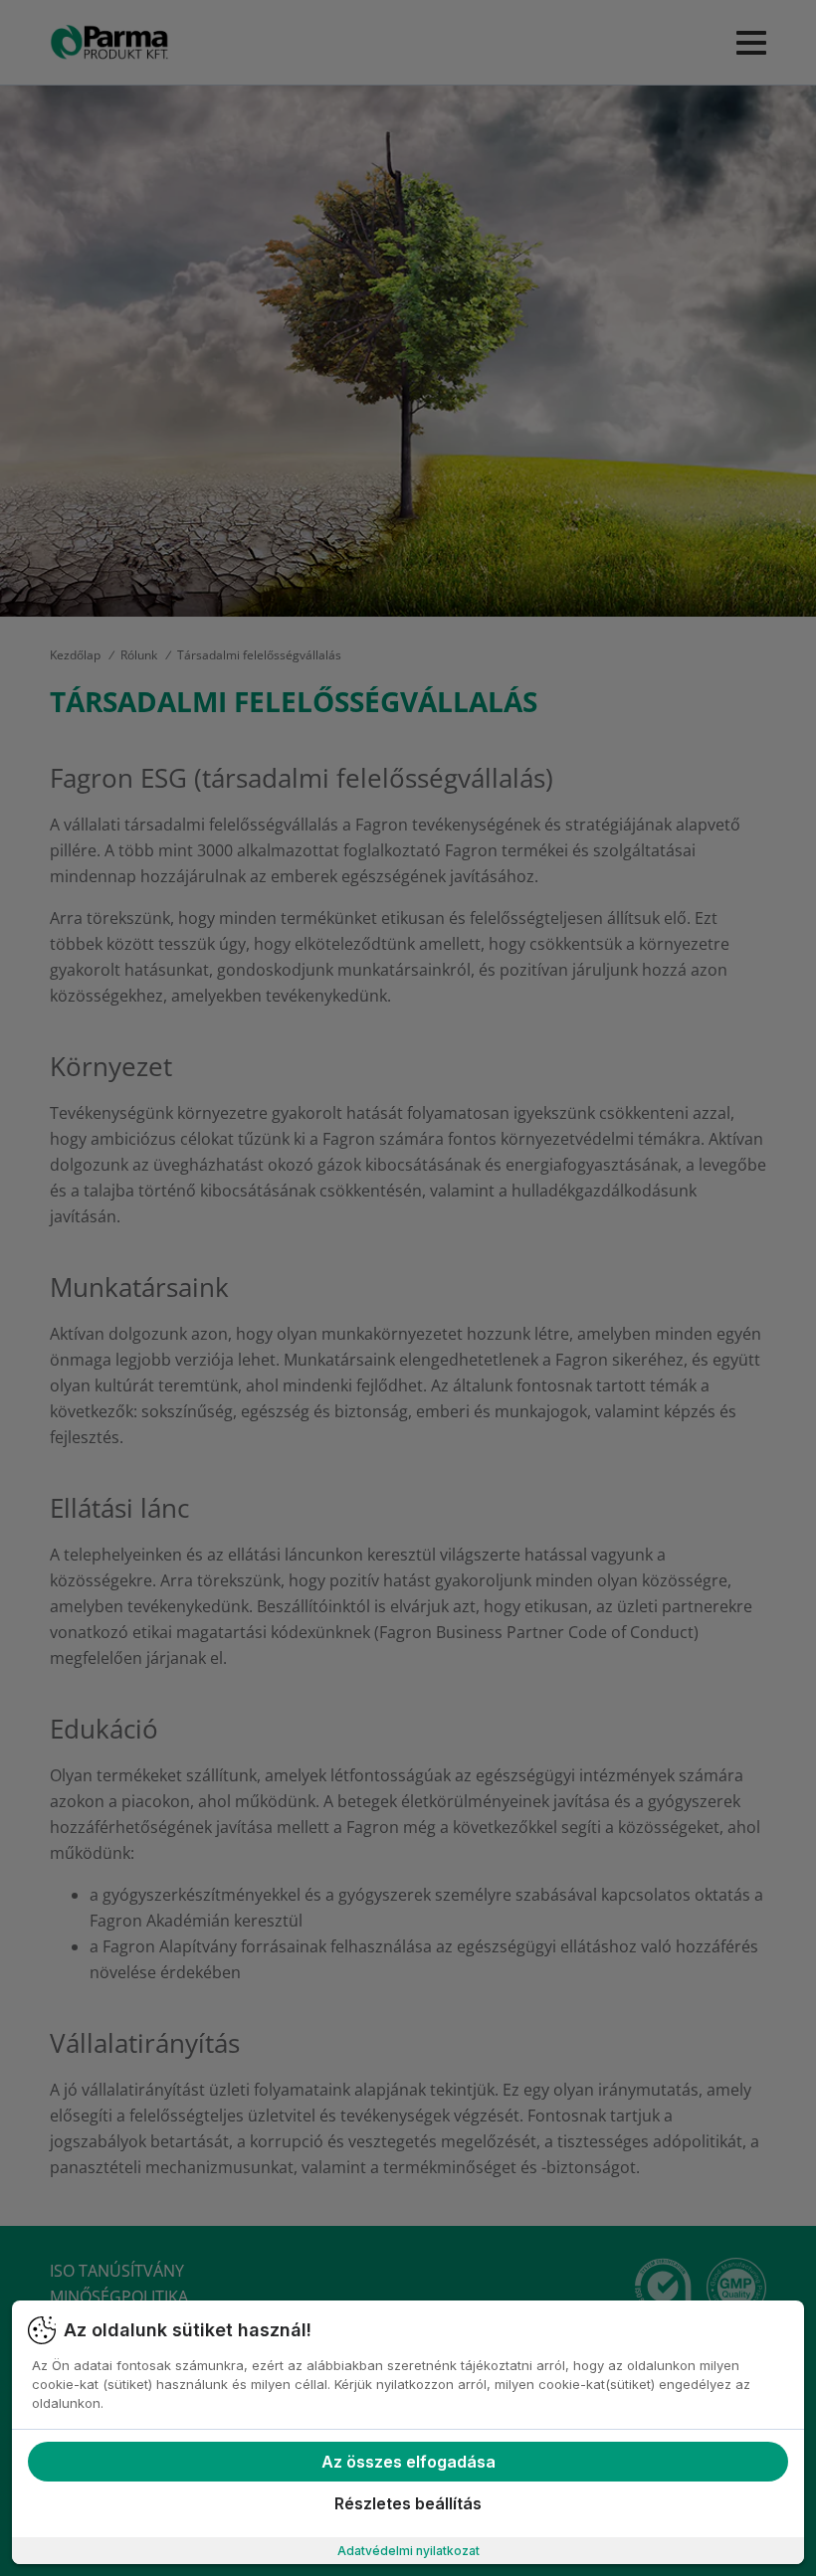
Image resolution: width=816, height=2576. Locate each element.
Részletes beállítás (408, 2503)
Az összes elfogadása (408, 2462)
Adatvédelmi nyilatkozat (408, 2551)
